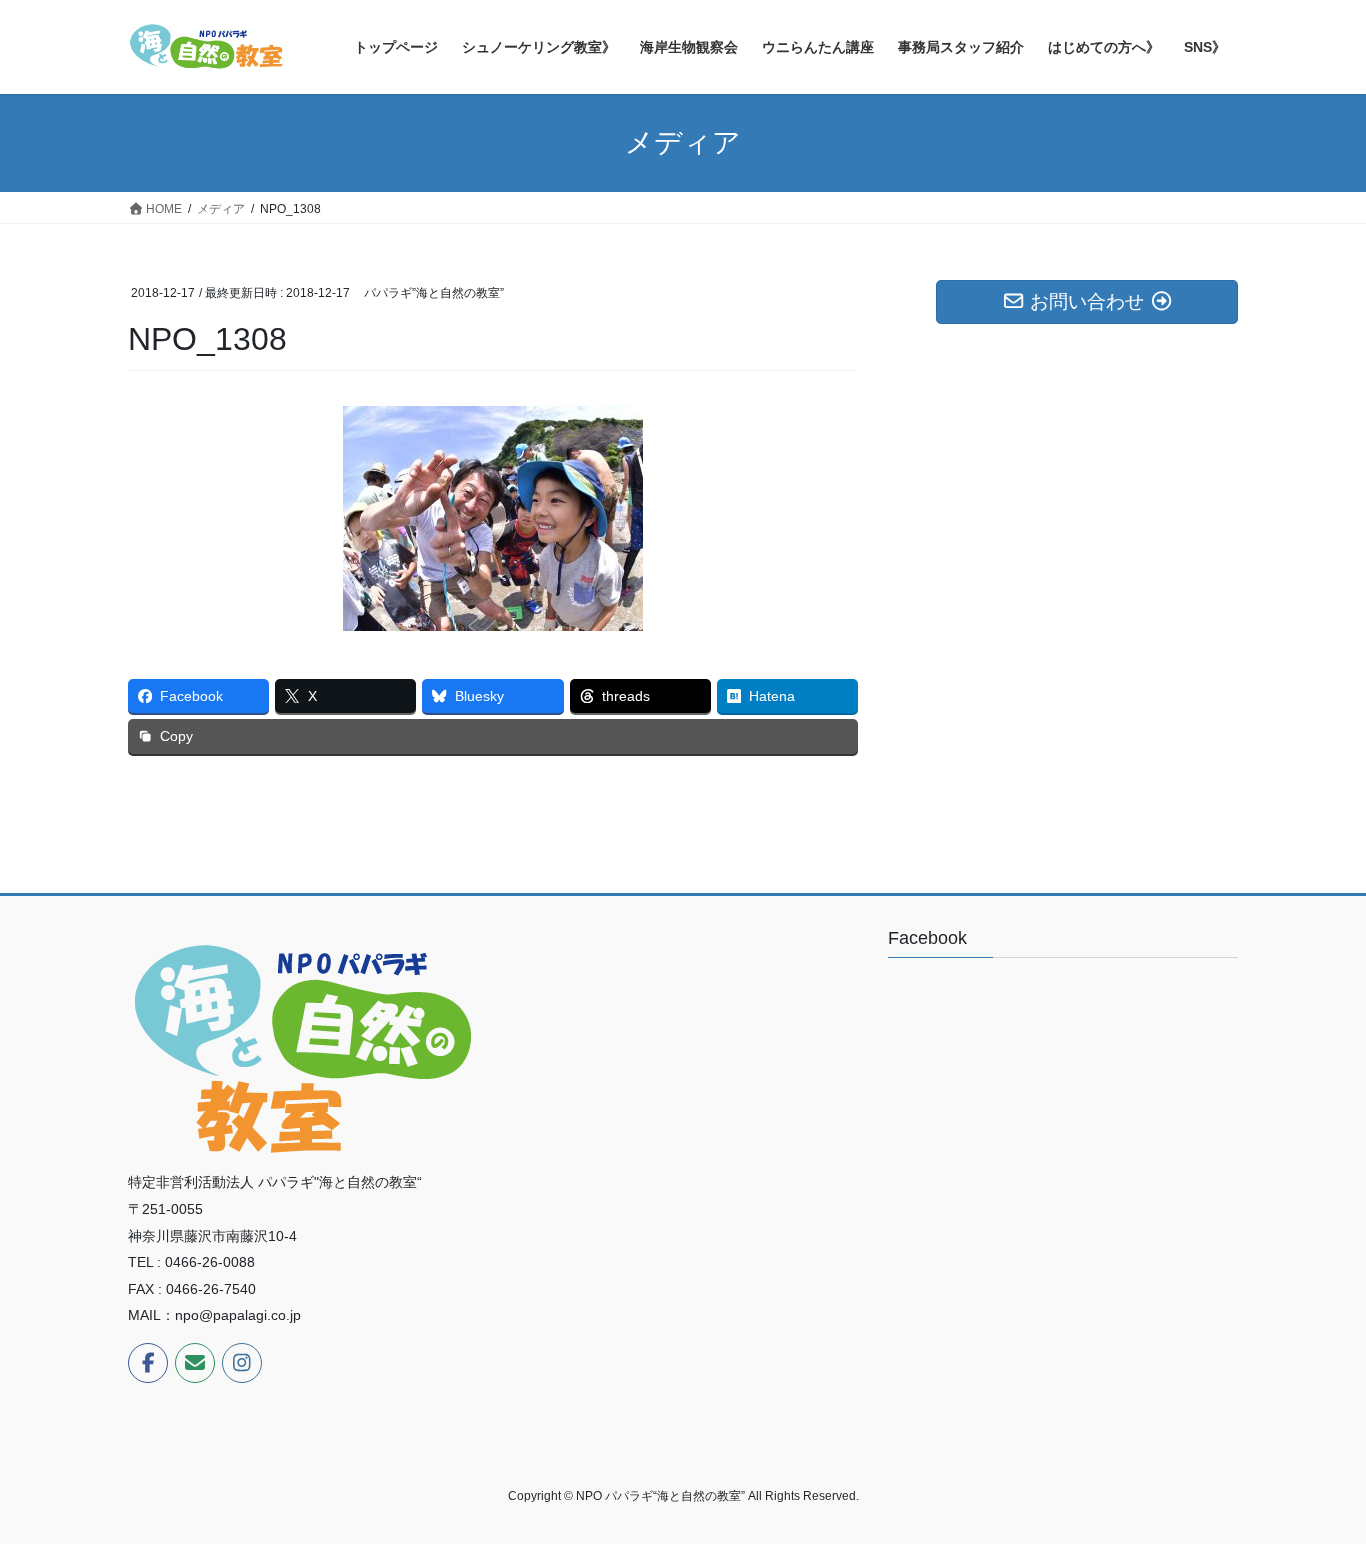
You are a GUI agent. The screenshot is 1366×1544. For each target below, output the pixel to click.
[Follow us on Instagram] (242, 1363)
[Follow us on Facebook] (148, 1363)
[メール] (195, 1363)
